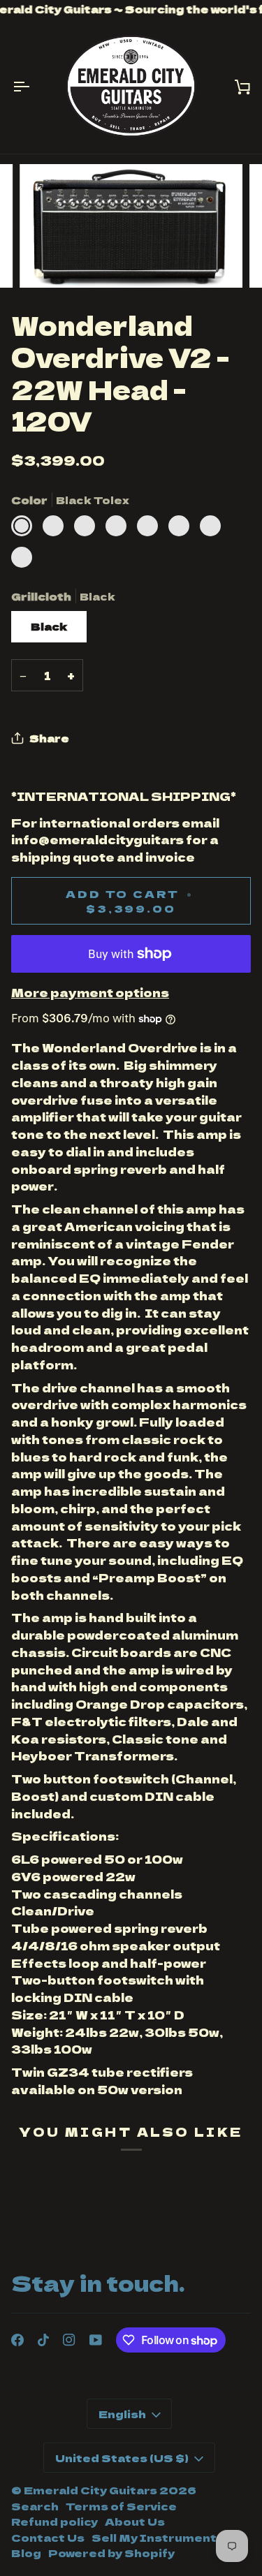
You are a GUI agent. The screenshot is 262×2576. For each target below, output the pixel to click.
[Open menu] (32, 86)
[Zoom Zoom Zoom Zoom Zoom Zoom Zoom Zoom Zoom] (131, 226)
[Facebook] (17, 2340)
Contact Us (48, 2537)
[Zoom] (46, 262)
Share (49, 738)
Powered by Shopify (111, 2553)
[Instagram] (69, 2340)
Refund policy (54, 2521)
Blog (26, 2553)
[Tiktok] (43, 2340)
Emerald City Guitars (90, 2490)
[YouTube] (96, 2340)
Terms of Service (121, 2506)
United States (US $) (122, 2458)
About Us (135, 2521)
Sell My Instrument (154, 2537)
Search (35, 2506)
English (122, 2414)
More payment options (90, 992)
